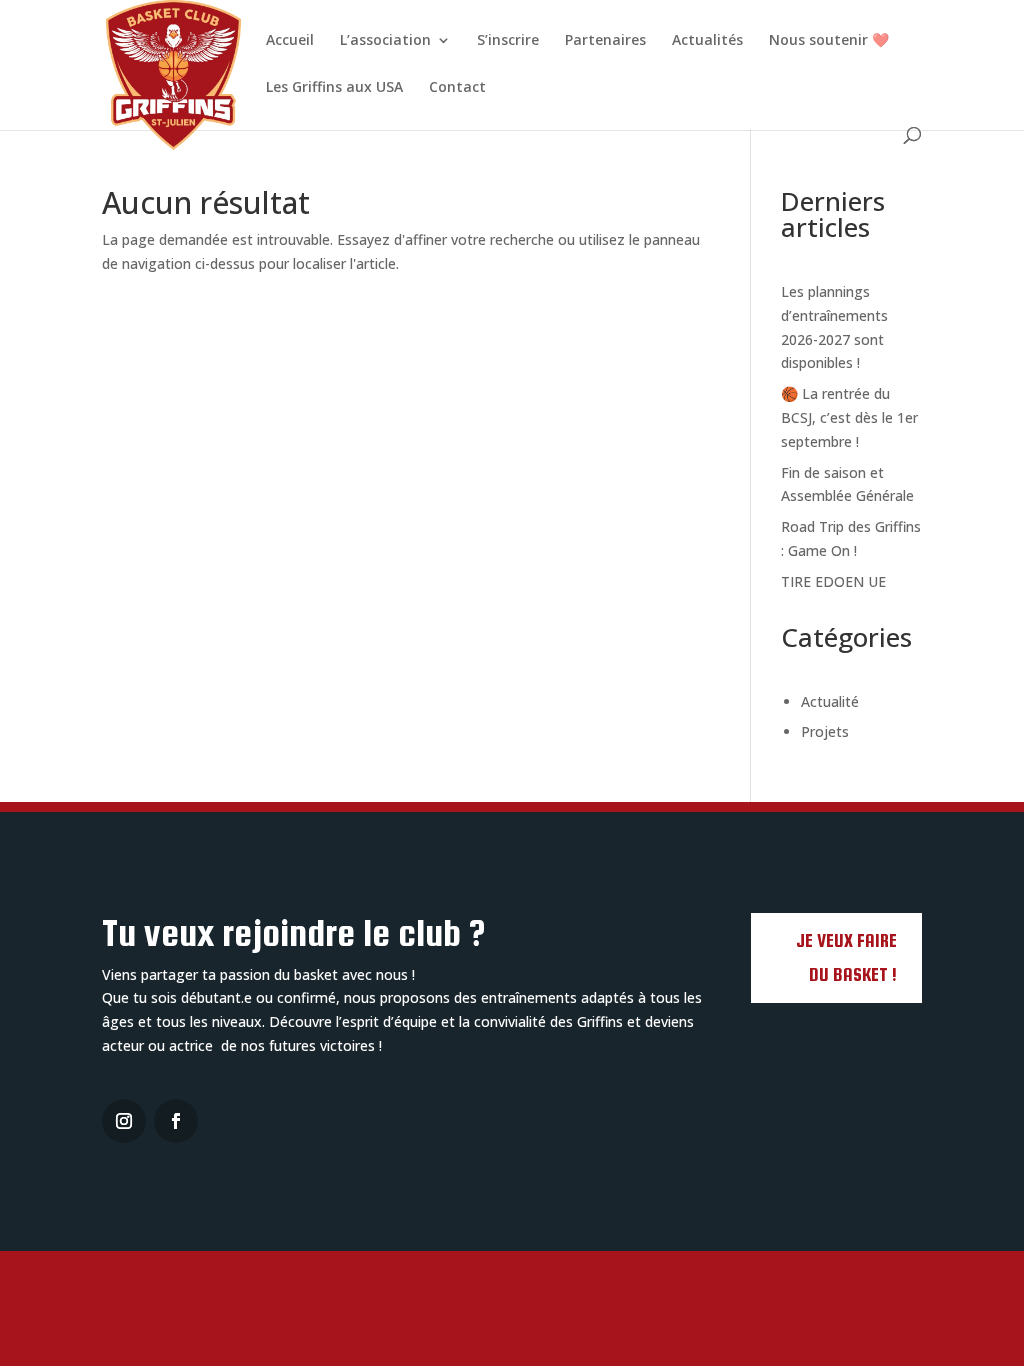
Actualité (830, 701)
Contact (457, 88)
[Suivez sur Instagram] (124, 1121)
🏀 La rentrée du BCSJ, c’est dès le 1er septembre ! (849, 417)
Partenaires (605, 41)
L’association (385, 41)
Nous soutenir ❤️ (829, 41)
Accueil (290, 41)
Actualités (707, 41)
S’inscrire (508, 41)
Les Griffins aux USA (334, 88)
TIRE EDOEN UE (833, 581)
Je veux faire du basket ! (846, 957)
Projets (825, 731)
